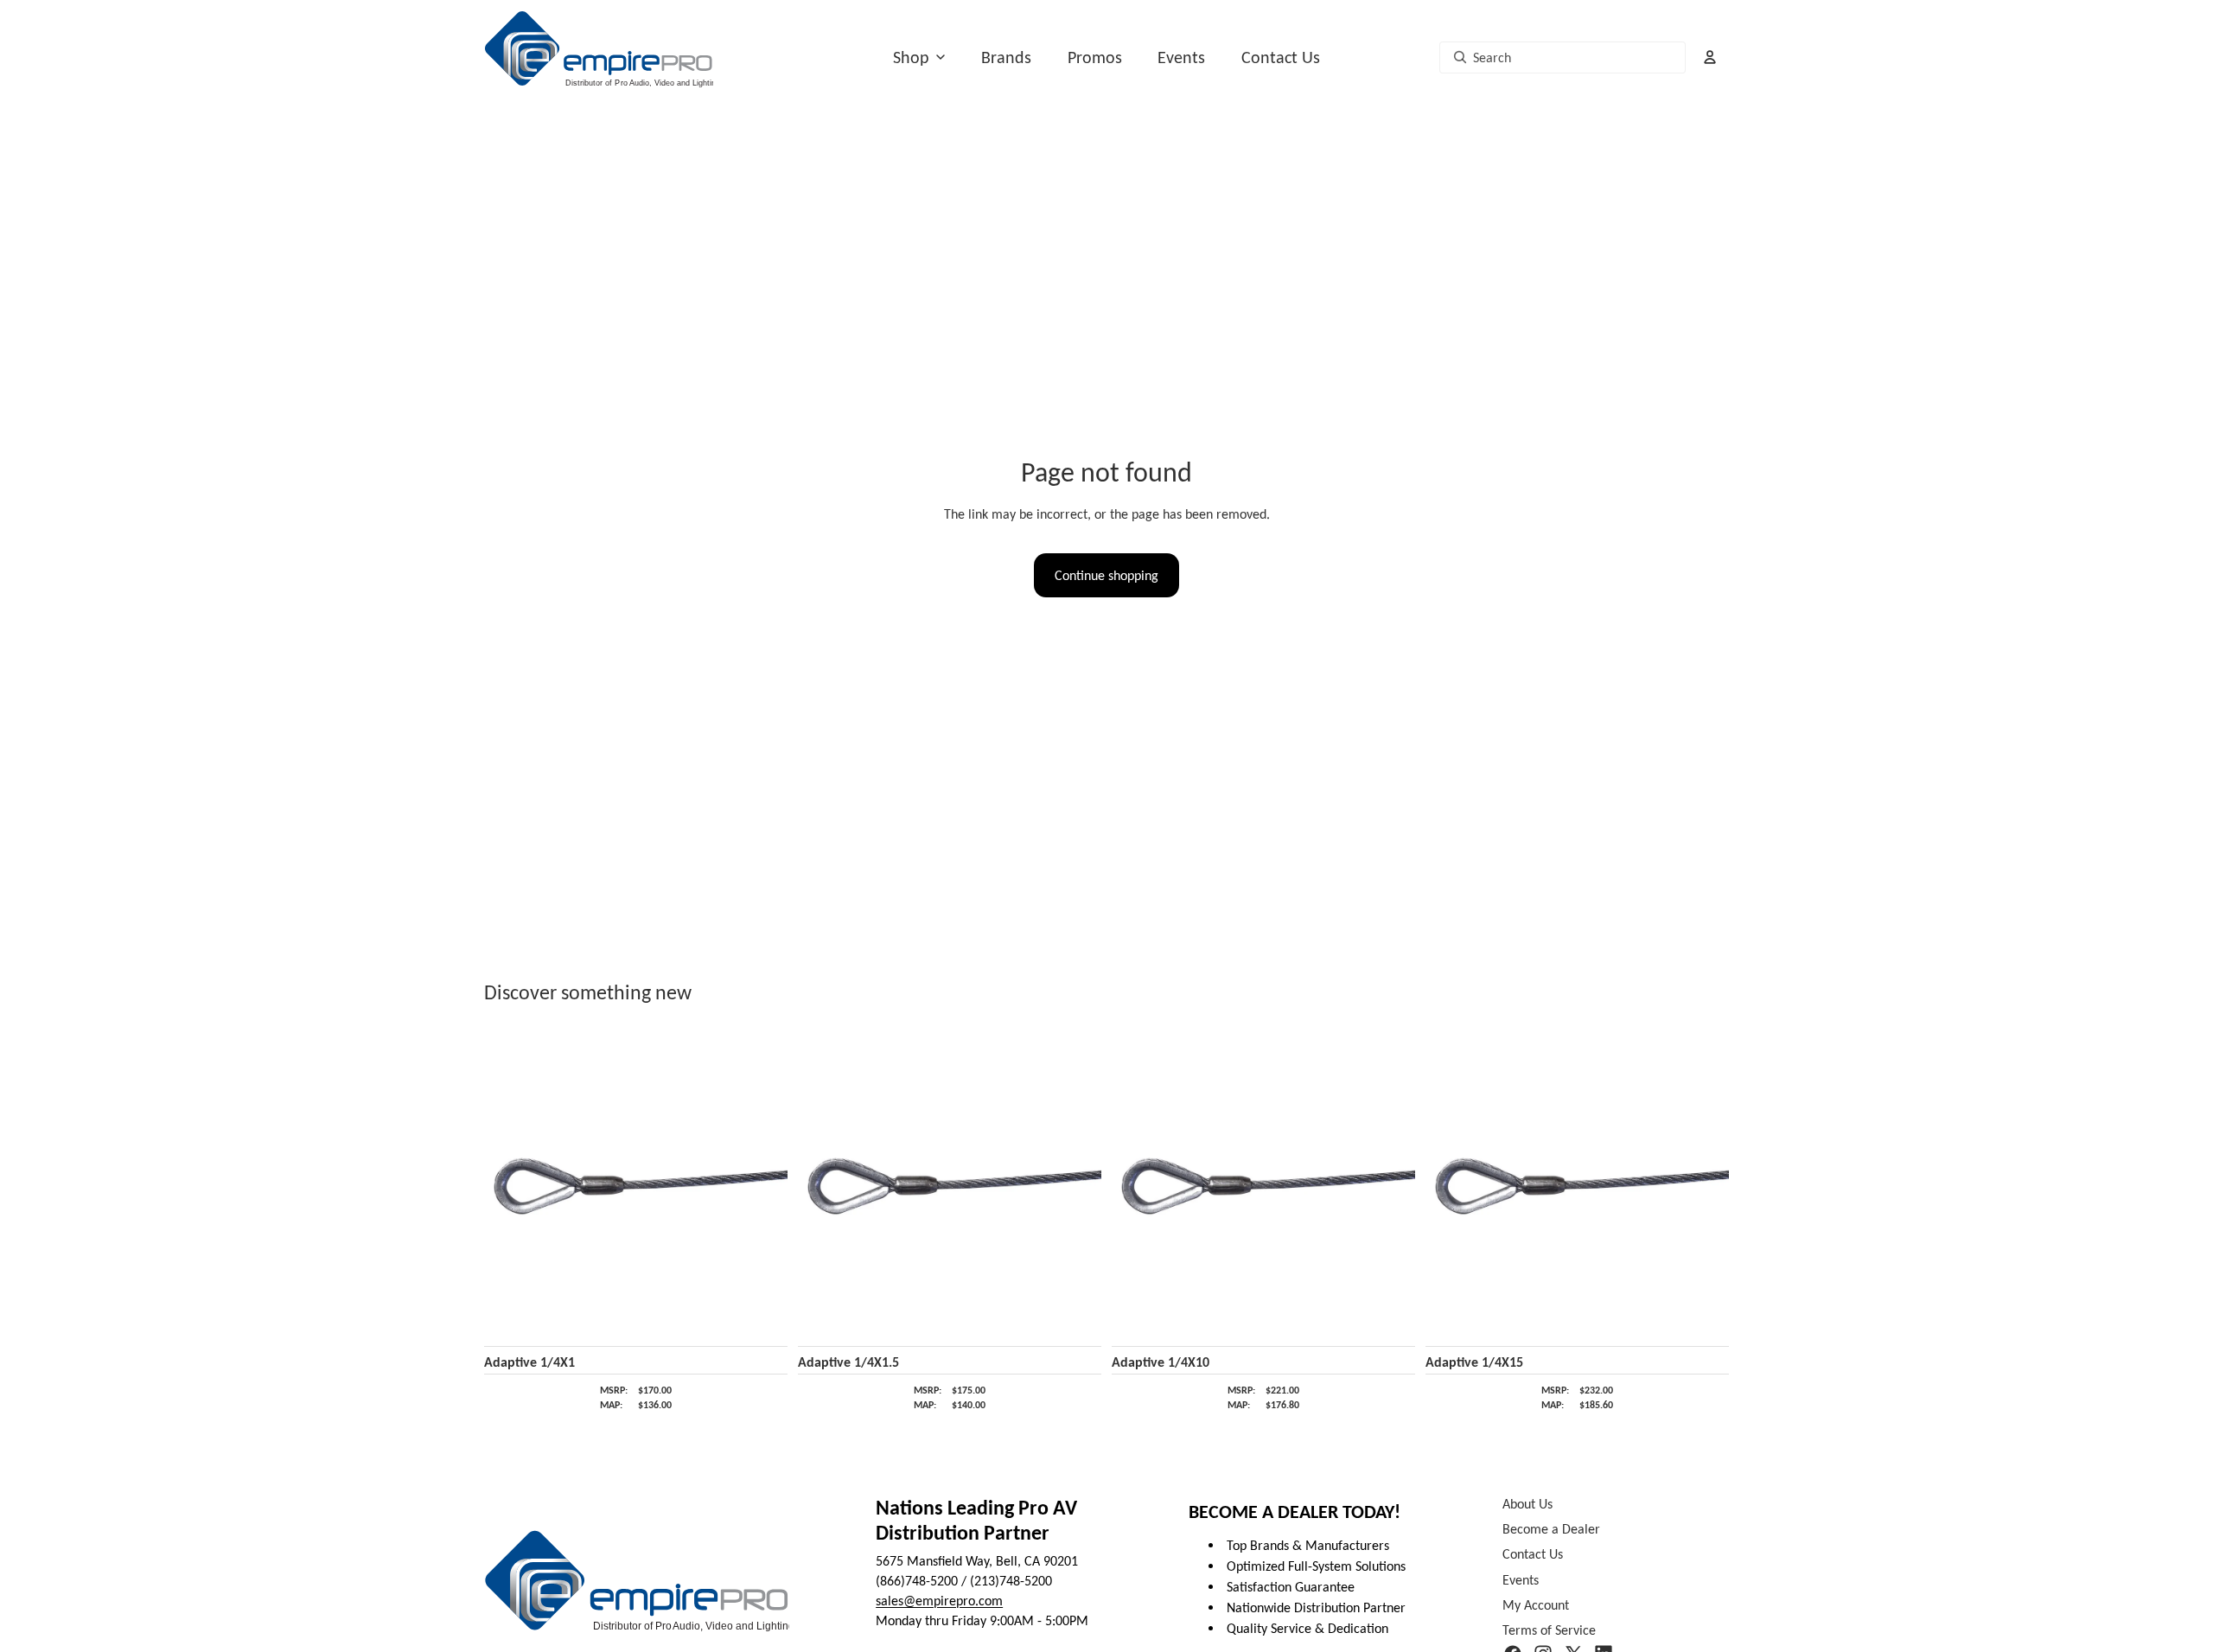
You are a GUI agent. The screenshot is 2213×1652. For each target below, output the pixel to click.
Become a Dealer (1551, 1529)
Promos (1095, 57)
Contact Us (1281, 57)
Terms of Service (1549, 1630)
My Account (1536, 1605)
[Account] (1710, 57)
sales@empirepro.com (939, 1601)
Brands (1006, 57)
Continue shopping (1106, 575)
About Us (1527, 1504)
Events (1181, 57)
